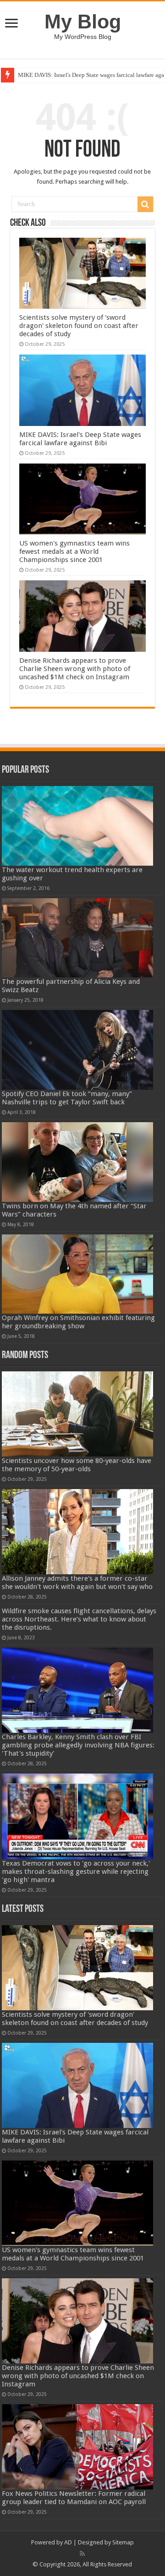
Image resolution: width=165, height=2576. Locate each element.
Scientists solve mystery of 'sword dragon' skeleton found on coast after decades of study (79, 326)
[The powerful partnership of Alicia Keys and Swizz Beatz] (78, 938)
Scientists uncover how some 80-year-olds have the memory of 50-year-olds (77, 1465)
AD (68, 2542)
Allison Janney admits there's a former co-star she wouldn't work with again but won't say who (77, 1583)
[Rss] (82, 2554)
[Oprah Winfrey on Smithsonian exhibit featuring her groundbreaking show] (78, 1274)
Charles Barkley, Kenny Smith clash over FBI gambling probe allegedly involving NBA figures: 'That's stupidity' (78, 1745)
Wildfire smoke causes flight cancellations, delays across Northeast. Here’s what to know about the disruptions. (79, 1619)
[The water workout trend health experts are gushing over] (78, 826)
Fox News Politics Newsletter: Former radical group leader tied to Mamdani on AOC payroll (74, 2498)
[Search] (145, 204)
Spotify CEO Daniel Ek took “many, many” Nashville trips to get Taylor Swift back (67, 1098)
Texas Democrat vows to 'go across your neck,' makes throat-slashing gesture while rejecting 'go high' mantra (76, 1872)
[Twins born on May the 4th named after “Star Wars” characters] (78, 1162)
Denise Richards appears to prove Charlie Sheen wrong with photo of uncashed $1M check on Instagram (75, 669)
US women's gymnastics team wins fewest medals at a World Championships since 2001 (74, 551)
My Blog (83, 22)
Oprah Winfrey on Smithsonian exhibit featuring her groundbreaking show (78, 1322)
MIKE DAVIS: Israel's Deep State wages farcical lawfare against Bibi (80, 439)
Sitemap (123, 2542)
